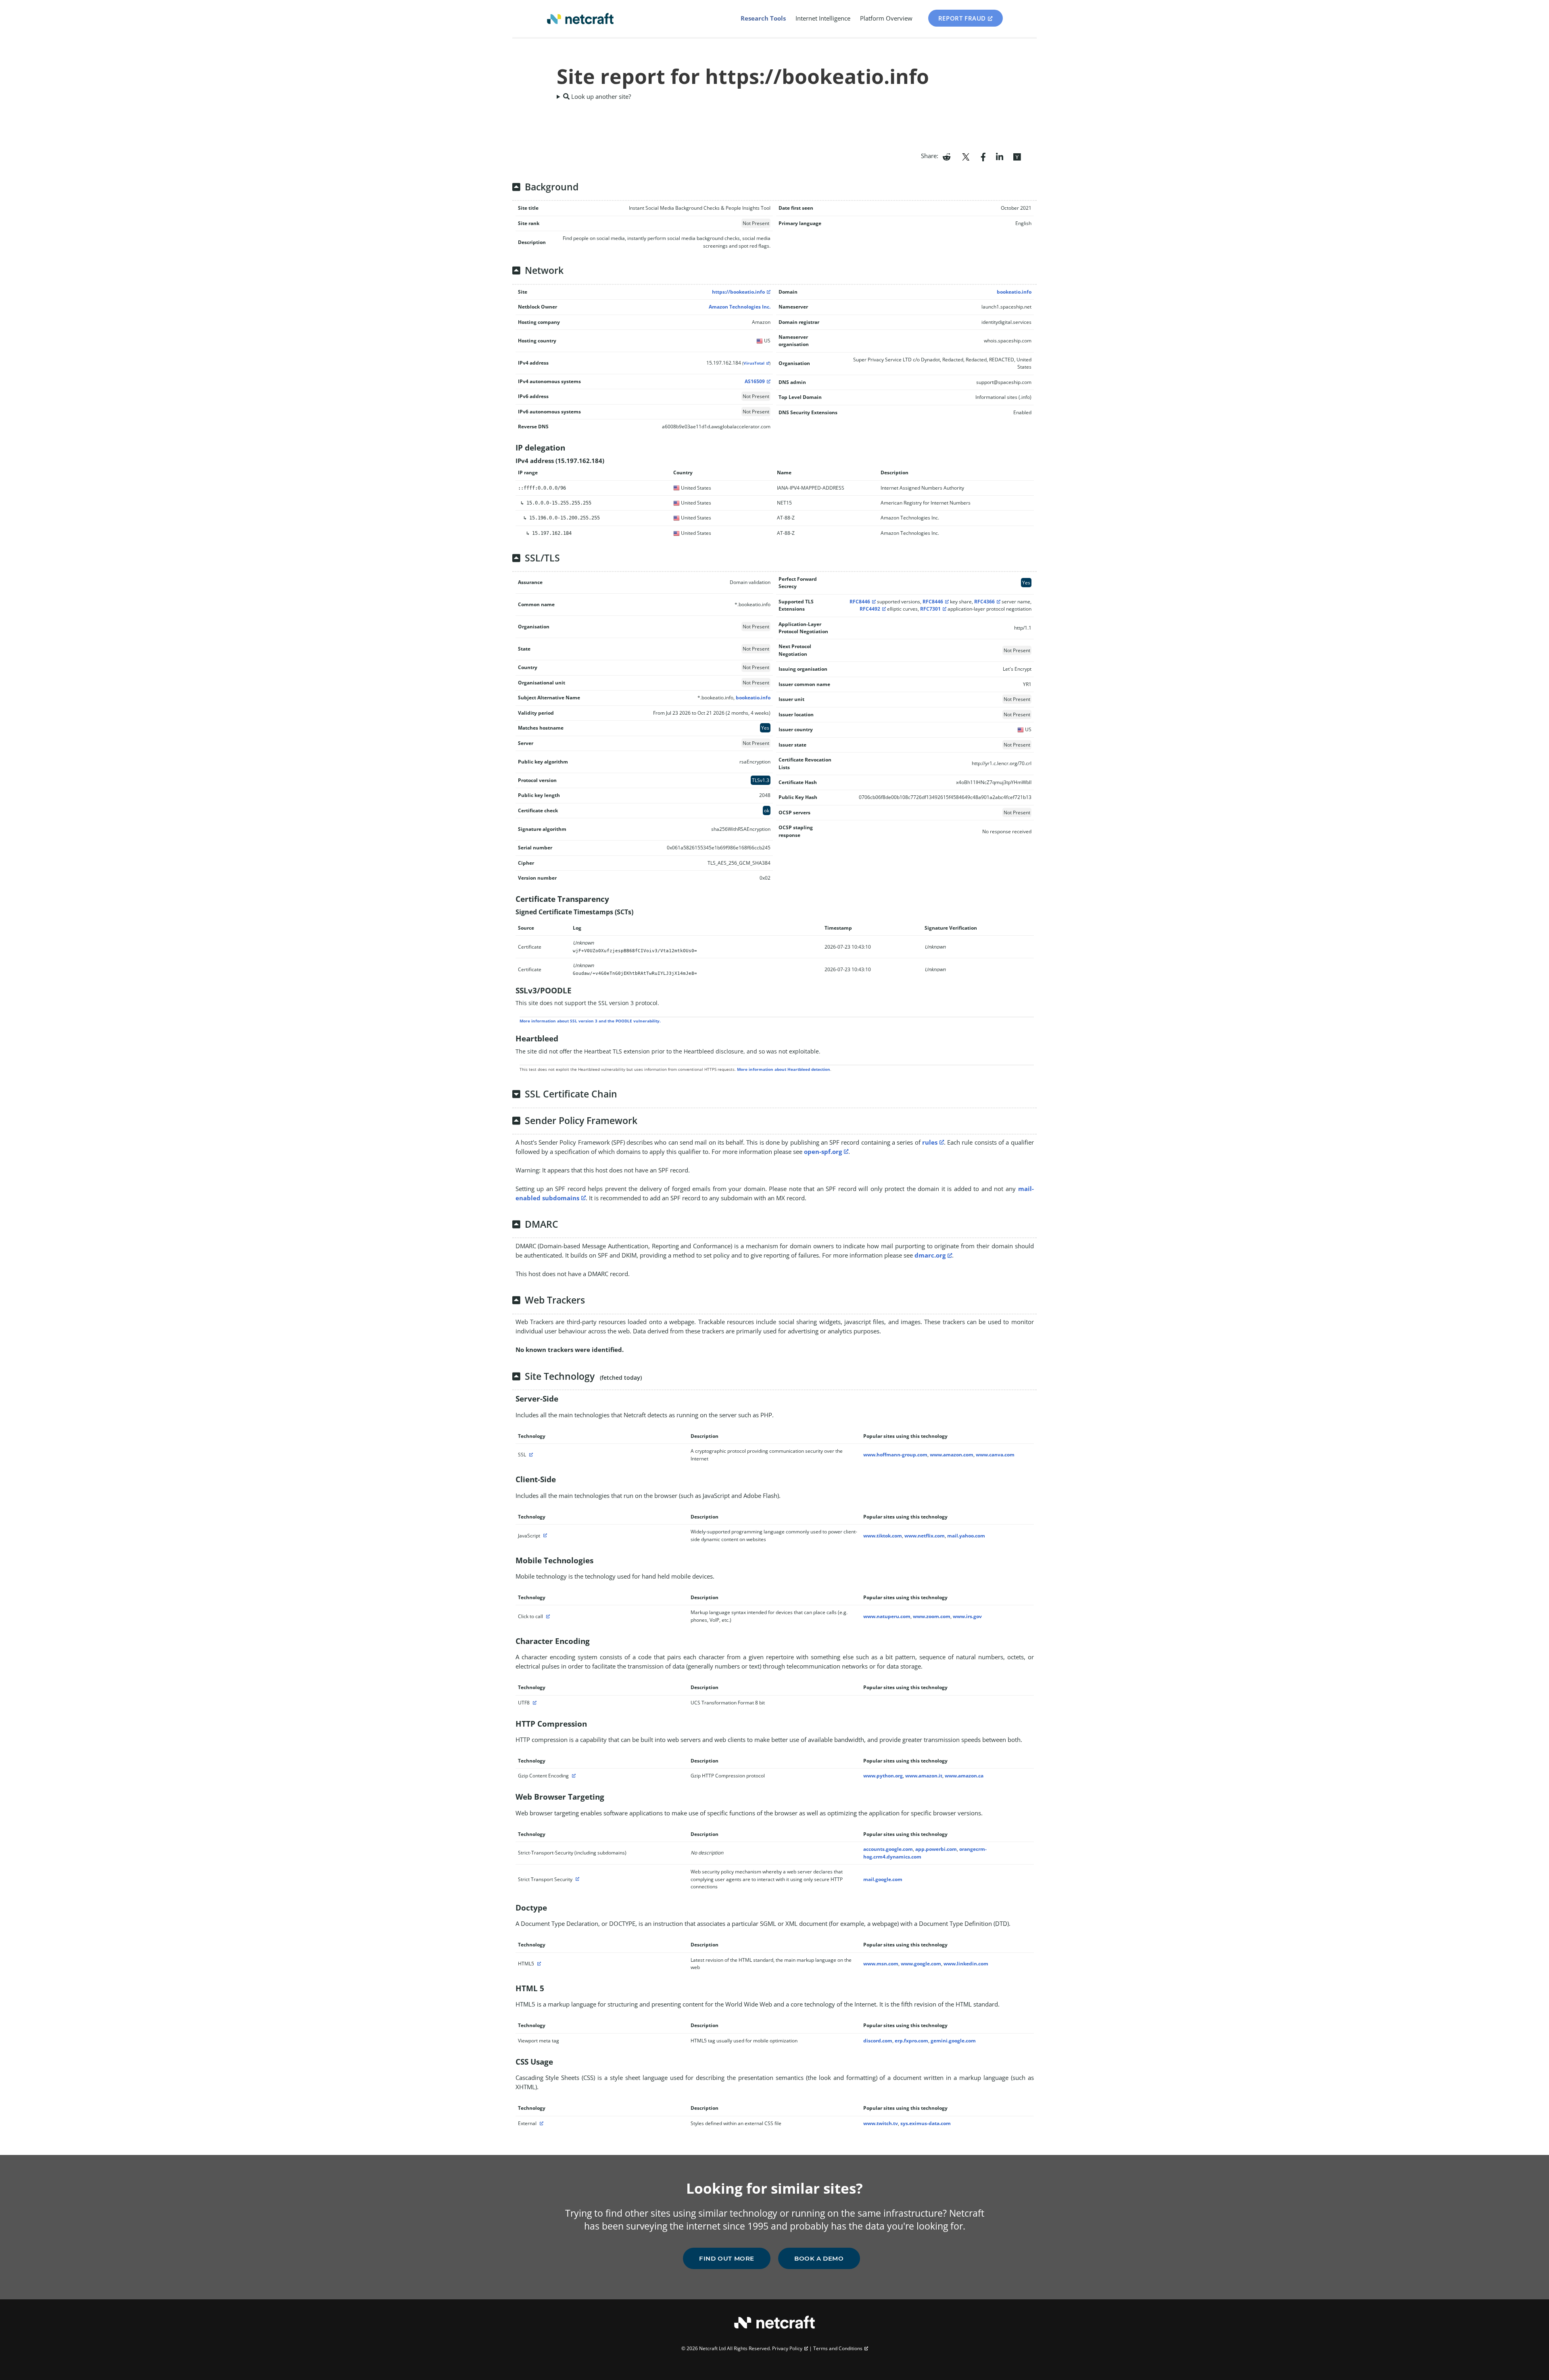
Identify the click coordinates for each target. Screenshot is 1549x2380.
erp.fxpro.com (911, 2041)
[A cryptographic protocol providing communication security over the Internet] (530, 1455)
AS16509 (755, 381)
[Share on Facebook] (983, 156)
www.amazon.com (952, 1455)
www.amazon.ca (964, 1776)
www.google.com (921, 1964)
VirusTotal (754, 363)
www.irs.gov (967, 1616)
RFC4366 (984, 602)
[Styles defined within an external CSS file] (541, 2123)
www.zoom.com (932, 1616)
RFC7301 (930, 609)
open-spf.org (823, 1151)
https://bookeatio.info (738, 292)
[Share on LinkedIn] (1000, 156)
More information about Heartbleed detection (784, 1069)
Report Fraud (962, 18)
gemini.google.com (953, 2041)
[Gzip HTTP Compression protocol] (573, 1776)
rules (930, 1142)
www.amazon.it (924, 1776)
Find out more (727, 2258)
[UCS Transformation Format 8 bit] (534, 1703)
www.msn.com (881, 1964)
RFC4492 (870, 609)
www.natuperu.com (887, 1616)
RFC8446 (860, 602)
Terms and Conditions (838, 2348)
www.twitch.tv (881, 2123)
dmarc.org (930, 1255)
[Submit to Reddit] (947, 156)
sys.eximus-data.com (926, 2123)
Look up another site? (600, 96)
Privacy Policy (787, 2348)
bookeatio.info (1014, 292)
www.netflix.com (925, 1536)
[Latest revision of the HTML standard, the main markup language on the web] (538, 1964)
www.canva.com (995, 1455)
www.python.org (883, 1776)
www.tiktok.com (883, 1536)
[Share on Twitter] (966, 156)
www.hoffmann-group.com (895, 1455)
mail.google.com (883, 1879)
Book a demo (819, 2258)
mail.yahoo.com (966, 1536)
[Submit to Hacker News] (1017, 156)
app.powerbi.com (936, 1849)
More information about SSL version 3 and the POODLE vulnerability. (590, 1021)
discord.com (878, 2041)
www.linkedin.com (966, 1964)
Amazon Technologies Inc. (740, 307)
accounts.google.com (888, 1849)
